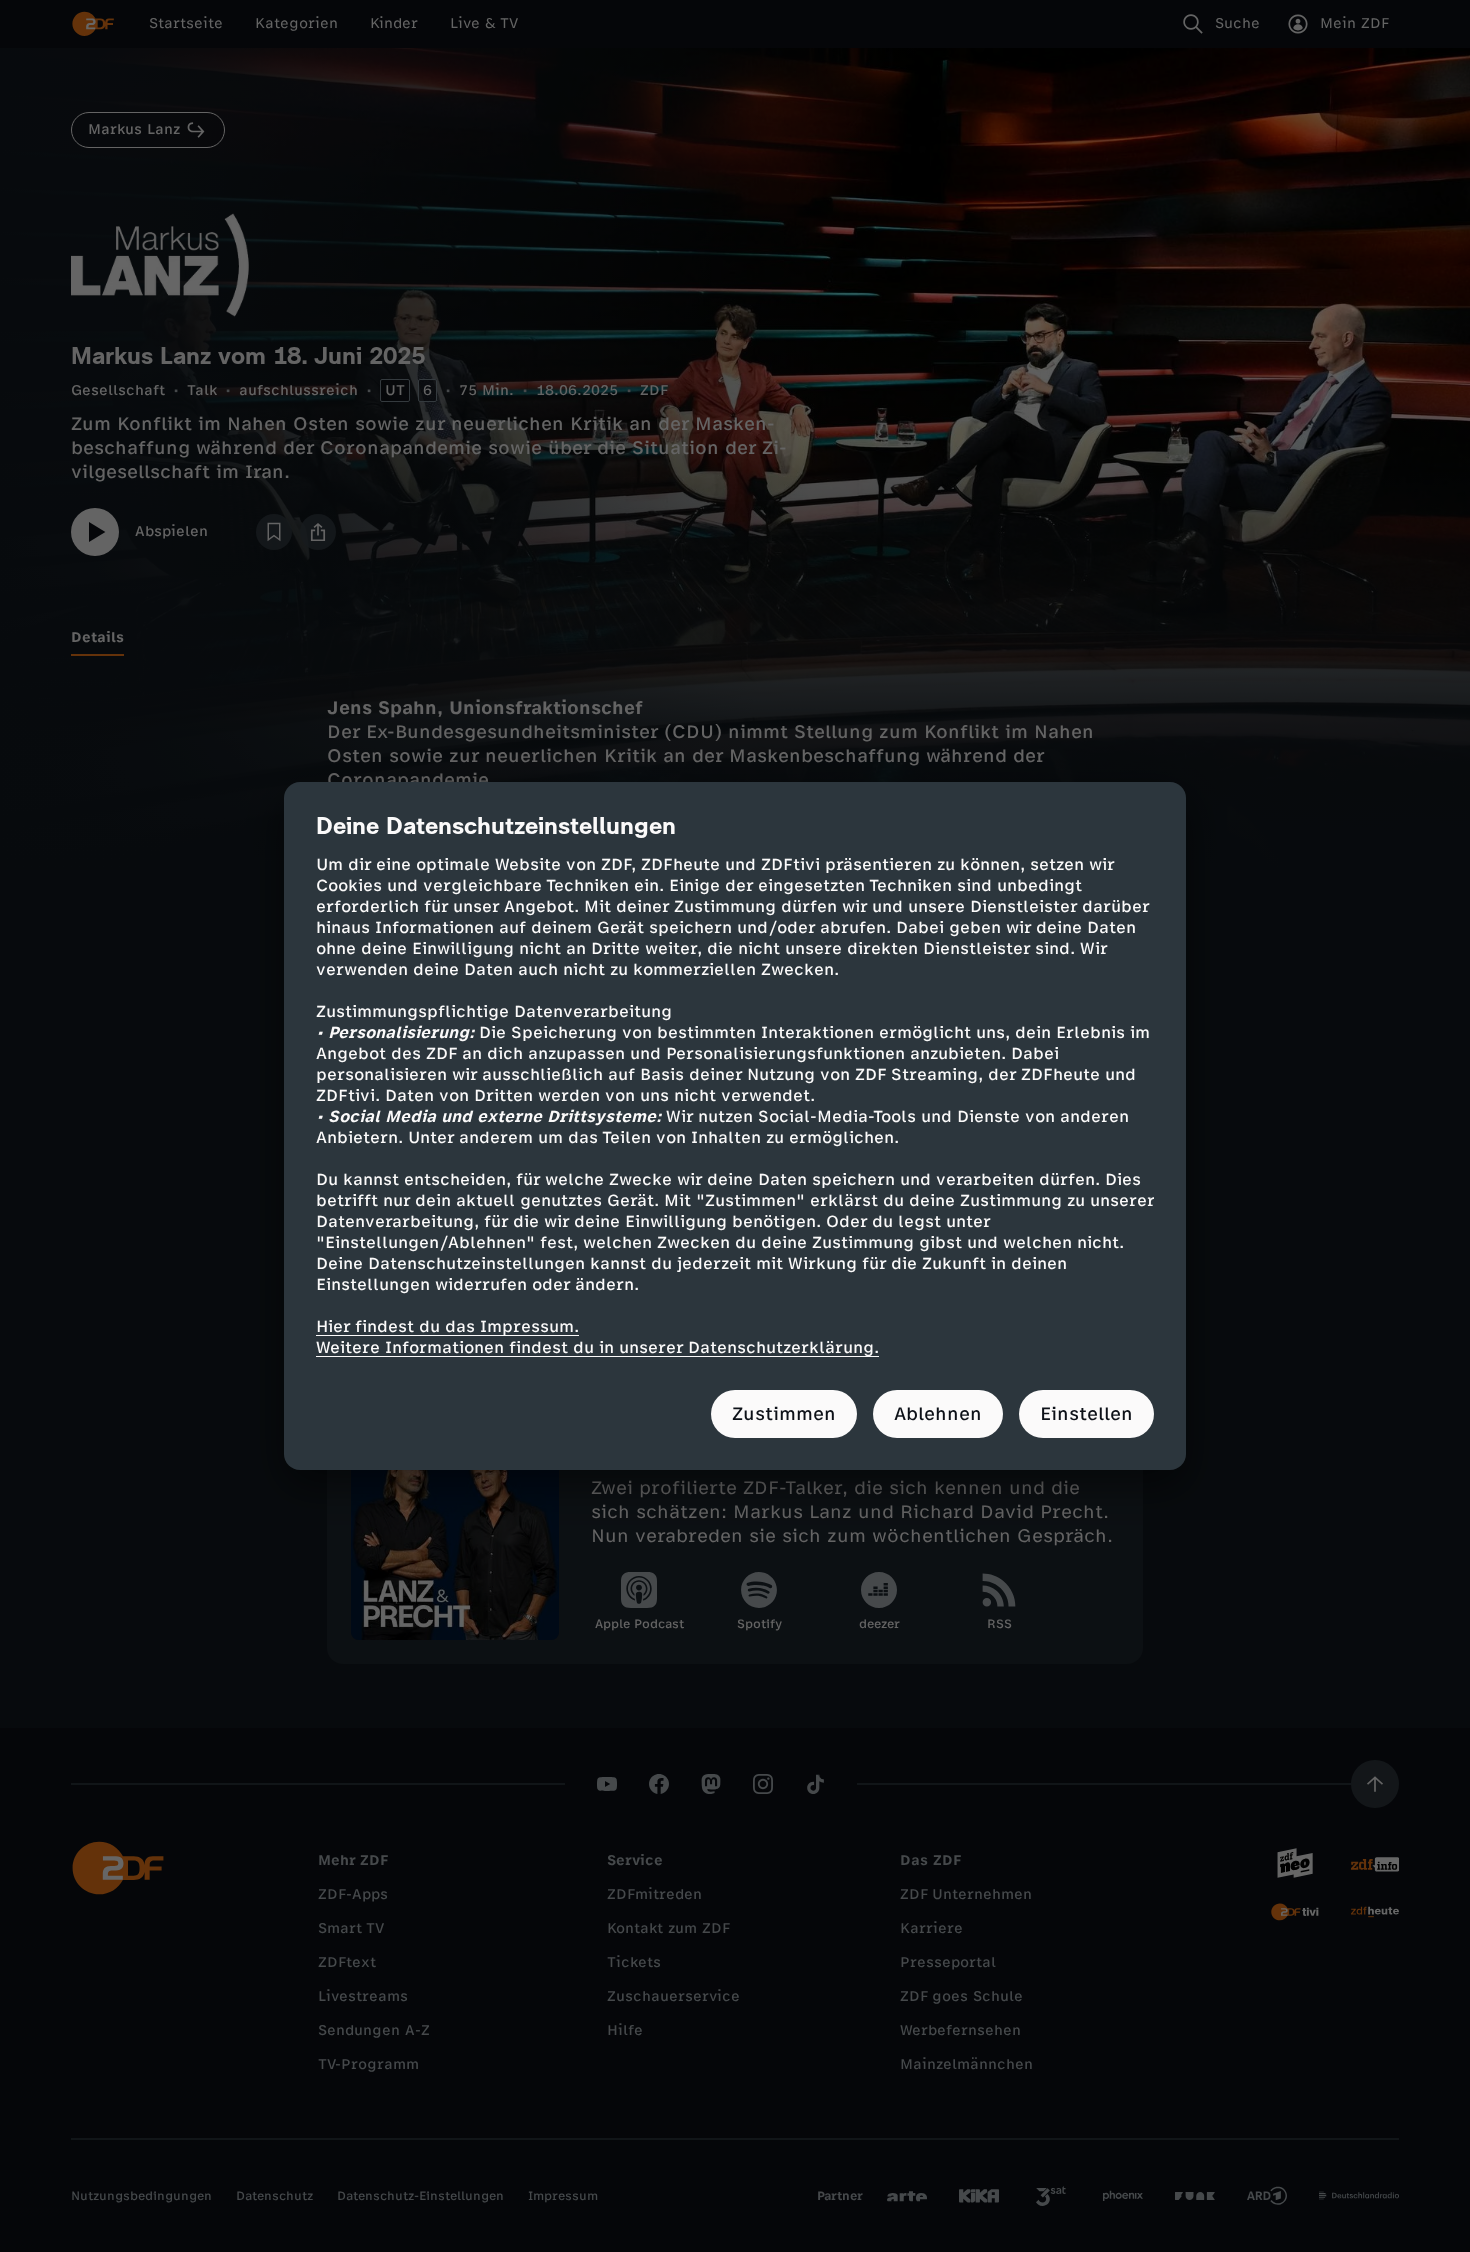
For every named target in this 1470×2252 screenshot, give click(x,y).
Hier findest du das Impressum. (447, 1326)
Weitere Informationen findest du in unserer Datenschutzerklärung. (597, 1347)
